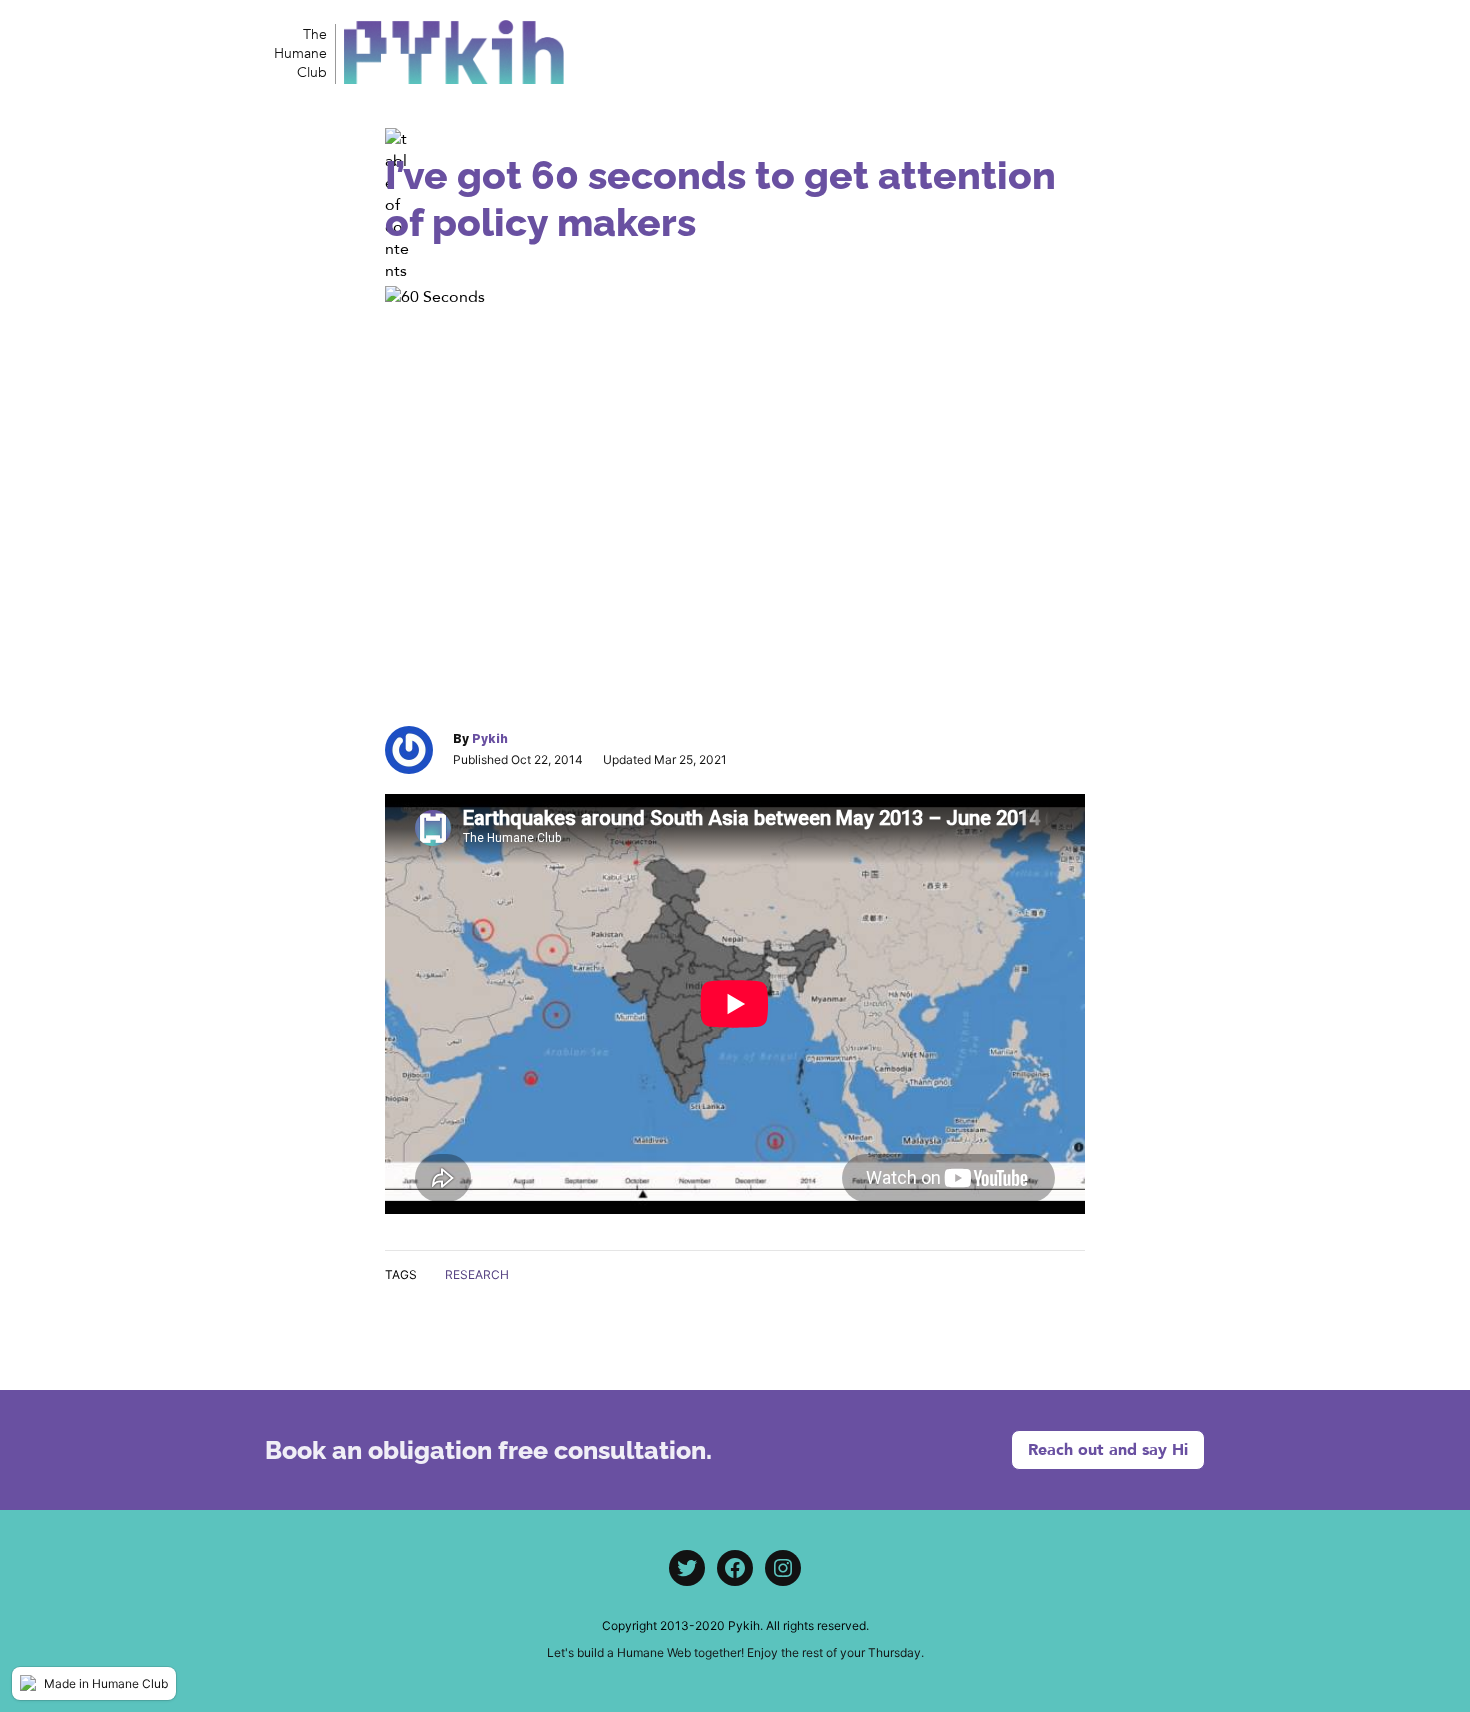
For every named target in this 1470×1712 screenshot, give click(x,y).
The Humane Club (300, 53)
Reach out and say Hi (1108, 1450)
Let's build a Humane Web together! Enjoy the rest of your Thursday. (735, 1652)
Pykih (490, 738)
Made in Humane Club (106, 1683)
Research (477, 1274)
